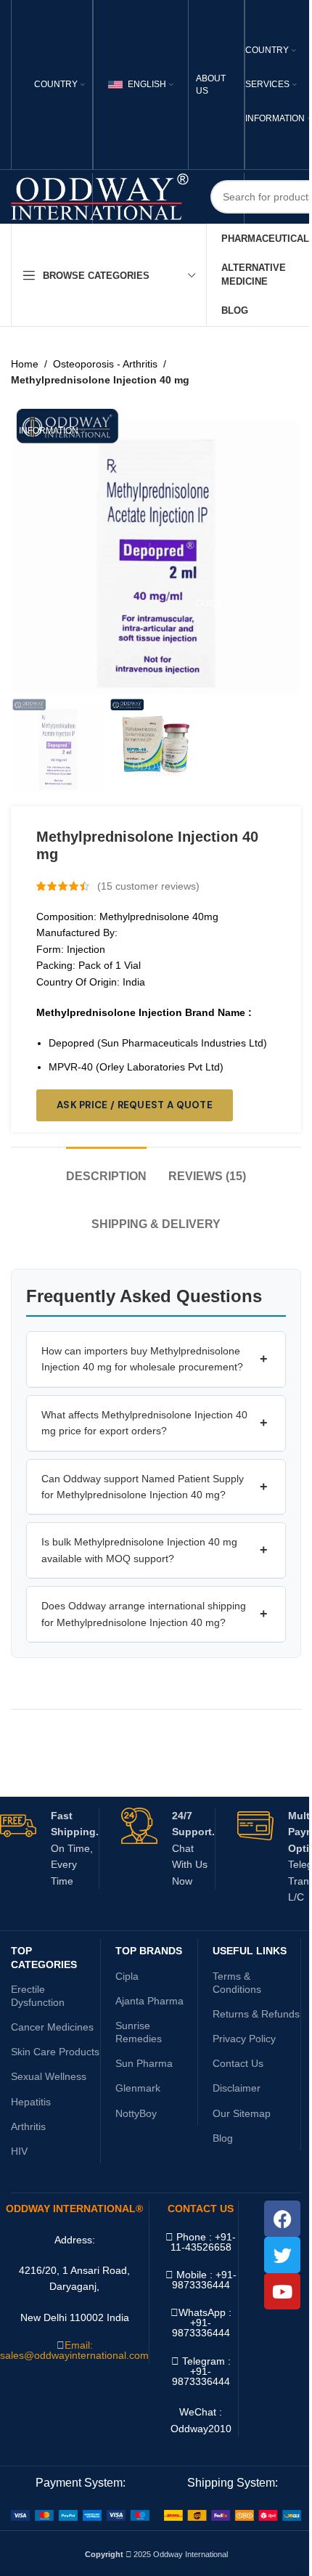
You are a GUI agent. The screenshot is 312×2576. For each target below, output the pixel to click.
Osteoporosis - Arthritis (105, 364)
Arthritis (28, 2126)
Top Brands (149, 1951)
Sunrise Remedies (139, 2032)
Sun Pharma (144, 2063)
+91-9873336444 (201, 2328)
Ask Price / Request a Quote (135, 1105)
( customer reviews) (148, 886)
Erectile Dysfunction (38, 1996)
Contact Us (238, 2063)
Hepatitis (31, 2102)
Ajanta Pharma (149, 2001)
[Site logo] (100, 196)
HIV (19, 2151)
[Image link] (80, 2515)
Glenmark (138, 2088)
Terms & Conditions (237, 1983)
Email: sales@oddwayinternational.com (74, 2350)
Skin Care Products (55, 2052)
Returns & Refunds (256, 2014)
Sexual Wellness (49, 2076)
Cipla (127, 1976)
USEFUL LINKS (250, 1951)
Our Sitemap (242, 2113)
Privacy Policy (244, 2039)
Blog (223, 2138)
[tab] (106, 1169)
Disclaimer (237, 2088)
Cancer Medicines (52, 2027)
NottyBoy (136, 2113)
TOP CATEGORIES (44, 1957)
